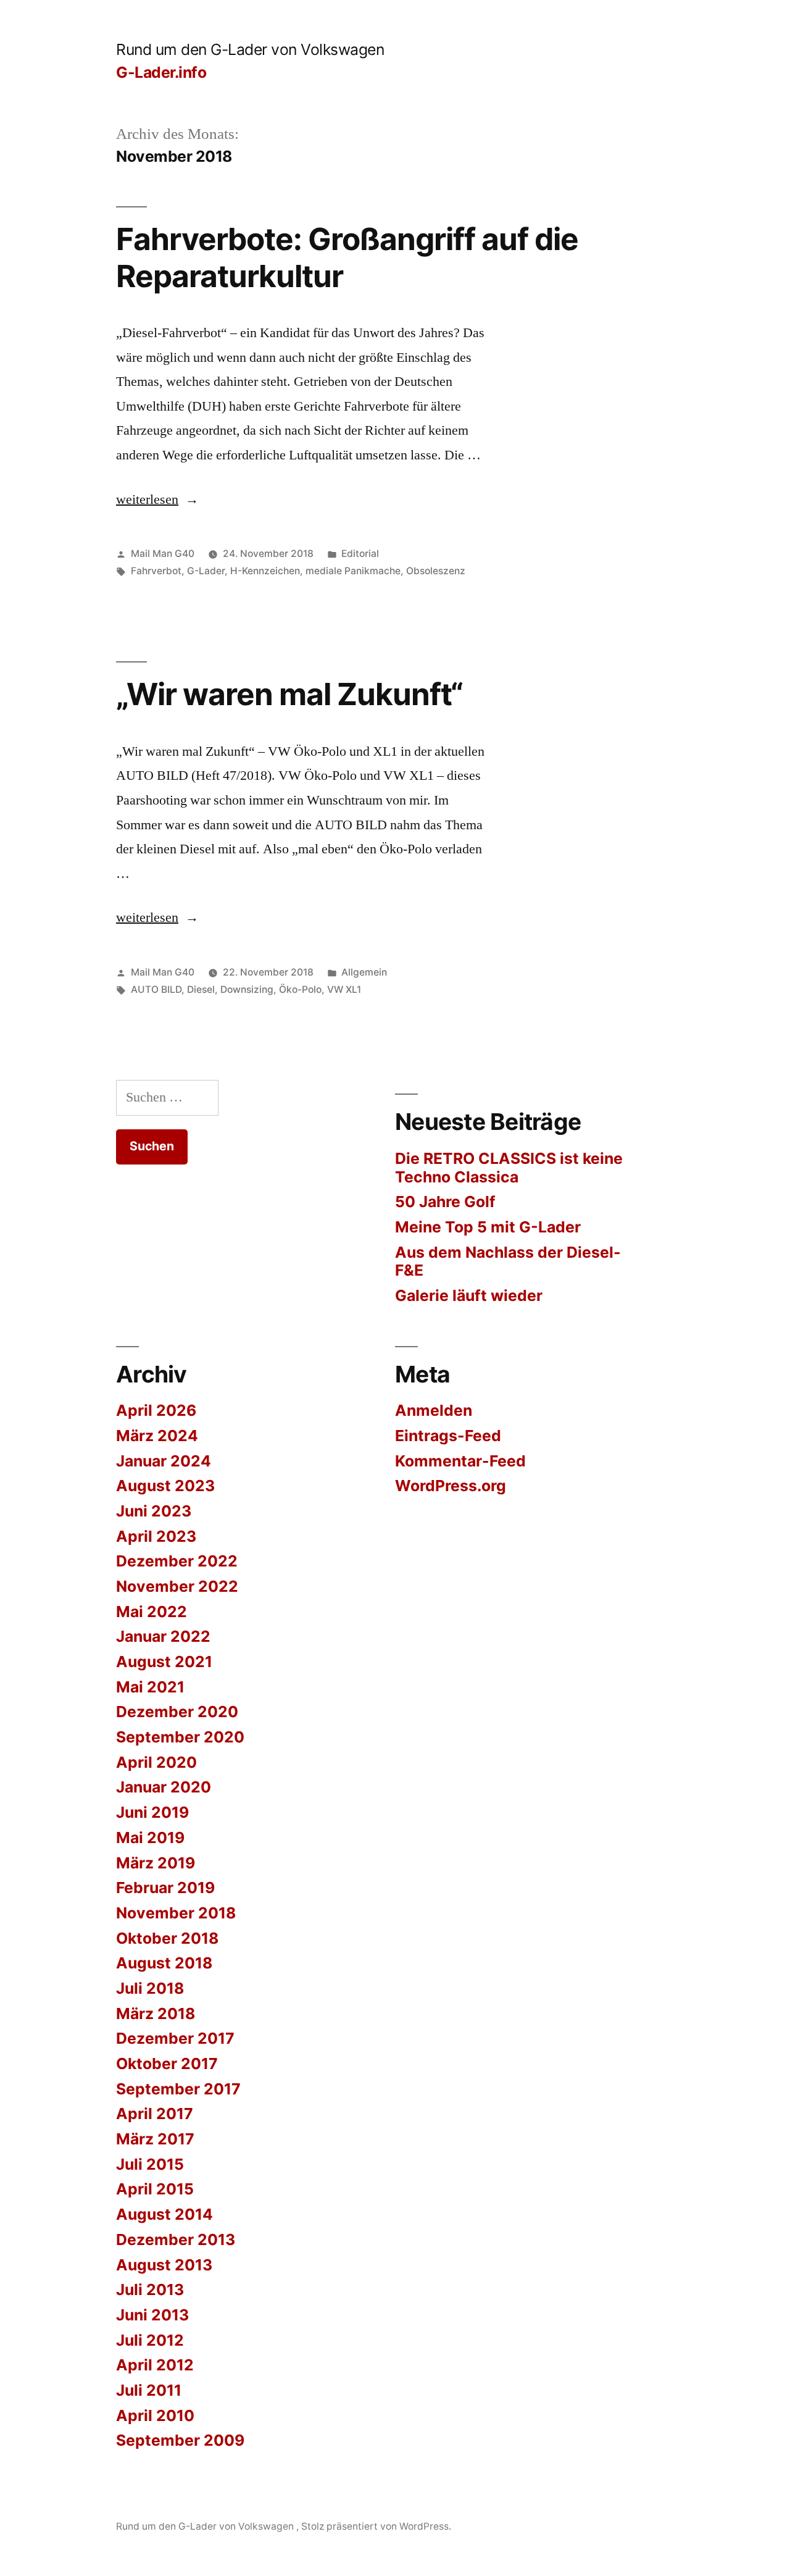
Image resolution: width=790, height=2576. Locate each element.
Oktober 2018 (167, 1938)
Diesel (201, 989)
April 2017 (155, 2114)
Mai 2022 (152, 1612)
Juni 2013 (152, 2315)
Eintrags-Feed (448, 1436)
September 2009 (180, 2440)
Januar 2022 (163, 1636)
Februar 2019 (165, 1888)
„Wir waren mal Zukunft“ (289, 694)
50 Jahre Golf (445, 1202)
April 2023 (156, 1536)
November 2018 (176, 1913)
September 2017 (178, 2089)
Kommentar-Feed (460, 1461)
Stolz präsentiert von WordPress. (376, 2526)
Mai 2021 (150, 1687)
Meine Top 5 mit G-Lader (488, 1227)
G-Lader (206, 571)
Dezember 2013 (176, 2239)
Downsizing (247, 989)
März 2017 (155, 2139)
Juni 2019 (152, 1812)
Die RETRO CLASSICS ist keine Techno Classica (509, 1168)
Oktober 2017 (167, 2064)
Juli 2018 (150, 1988)
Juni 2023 (154, 1511)
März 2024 (157, 1436)
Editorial (360, 554)
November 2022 (177, 1586)
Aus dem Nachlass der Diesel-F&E (508, 1261)
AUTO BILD (156, 989)
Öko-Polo (300, 989)
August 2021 (164, 1662)
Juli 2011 (149, 2390)
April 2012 (155, 2365)
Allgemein (364, 972)
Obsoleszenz (436, 571)
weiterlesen (157, 500)
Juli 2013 (150, 2290)
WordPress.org (451, 1486)
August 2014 (164, 2214)
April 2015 (155, 2189)
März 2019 (156, 1863)
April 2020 (156, 1762)
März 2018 (156, 2014)
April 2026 (156, 1410)
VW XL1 (344, 989)
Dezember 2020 (177, 1712)
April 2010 (155, 2415)
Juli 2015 (150, 2164)
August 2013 (164, 2265)
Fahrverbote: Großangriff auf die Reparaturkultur (347, 257)
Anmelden (434, 1410)
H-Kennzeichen (265, 571)
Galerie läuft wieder (469, 1295)
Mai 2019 (150, 1838)
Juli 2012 (150, 2340)
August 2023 (165, 1486)
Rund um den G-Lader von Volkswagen (250, 49)
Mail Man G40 (163, 554)
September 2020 (180, 1737)
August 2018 (164, 1963)
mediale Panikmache (353, 571)
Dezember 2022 (177, 1561)
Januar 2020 (164, 1787)
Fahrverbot (156, 571)
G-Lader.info (161, 72)
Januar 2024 (164, 1461)
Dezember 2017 (175, 2038)
